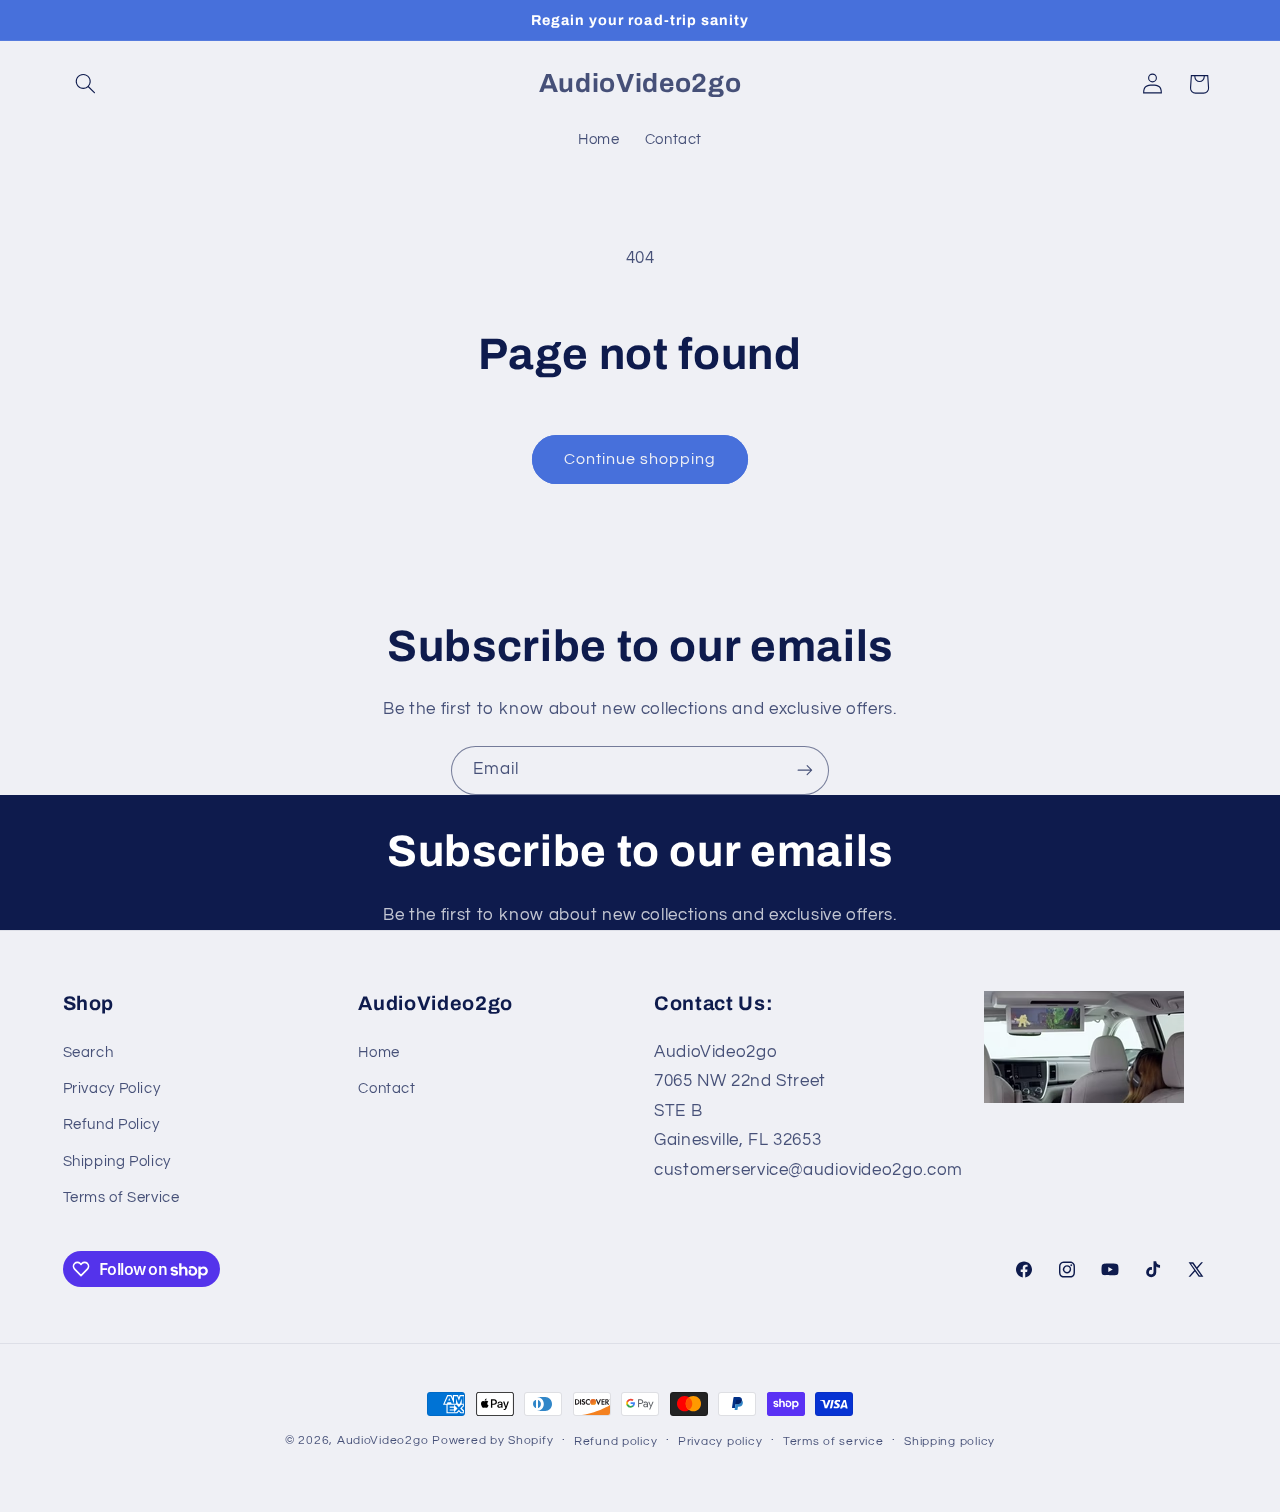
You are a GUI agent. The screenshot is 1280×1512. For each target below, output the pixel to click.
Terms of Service (121, 1197)
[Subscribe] (805, 770)
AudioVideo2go (383, 1440)
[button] (86, 84)
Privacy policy (720, 1441)
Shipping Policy (117, 1161)
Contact (386, 1088)
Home (379, 1052)
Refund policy (616, 1441)
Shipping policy (949, 1441)
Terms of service (833, 1441)
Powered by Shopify (492, 1440)
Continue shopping (640, 459)
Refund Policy (111, 1124)
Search (88, 1052)
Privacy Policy (112, 1088)
